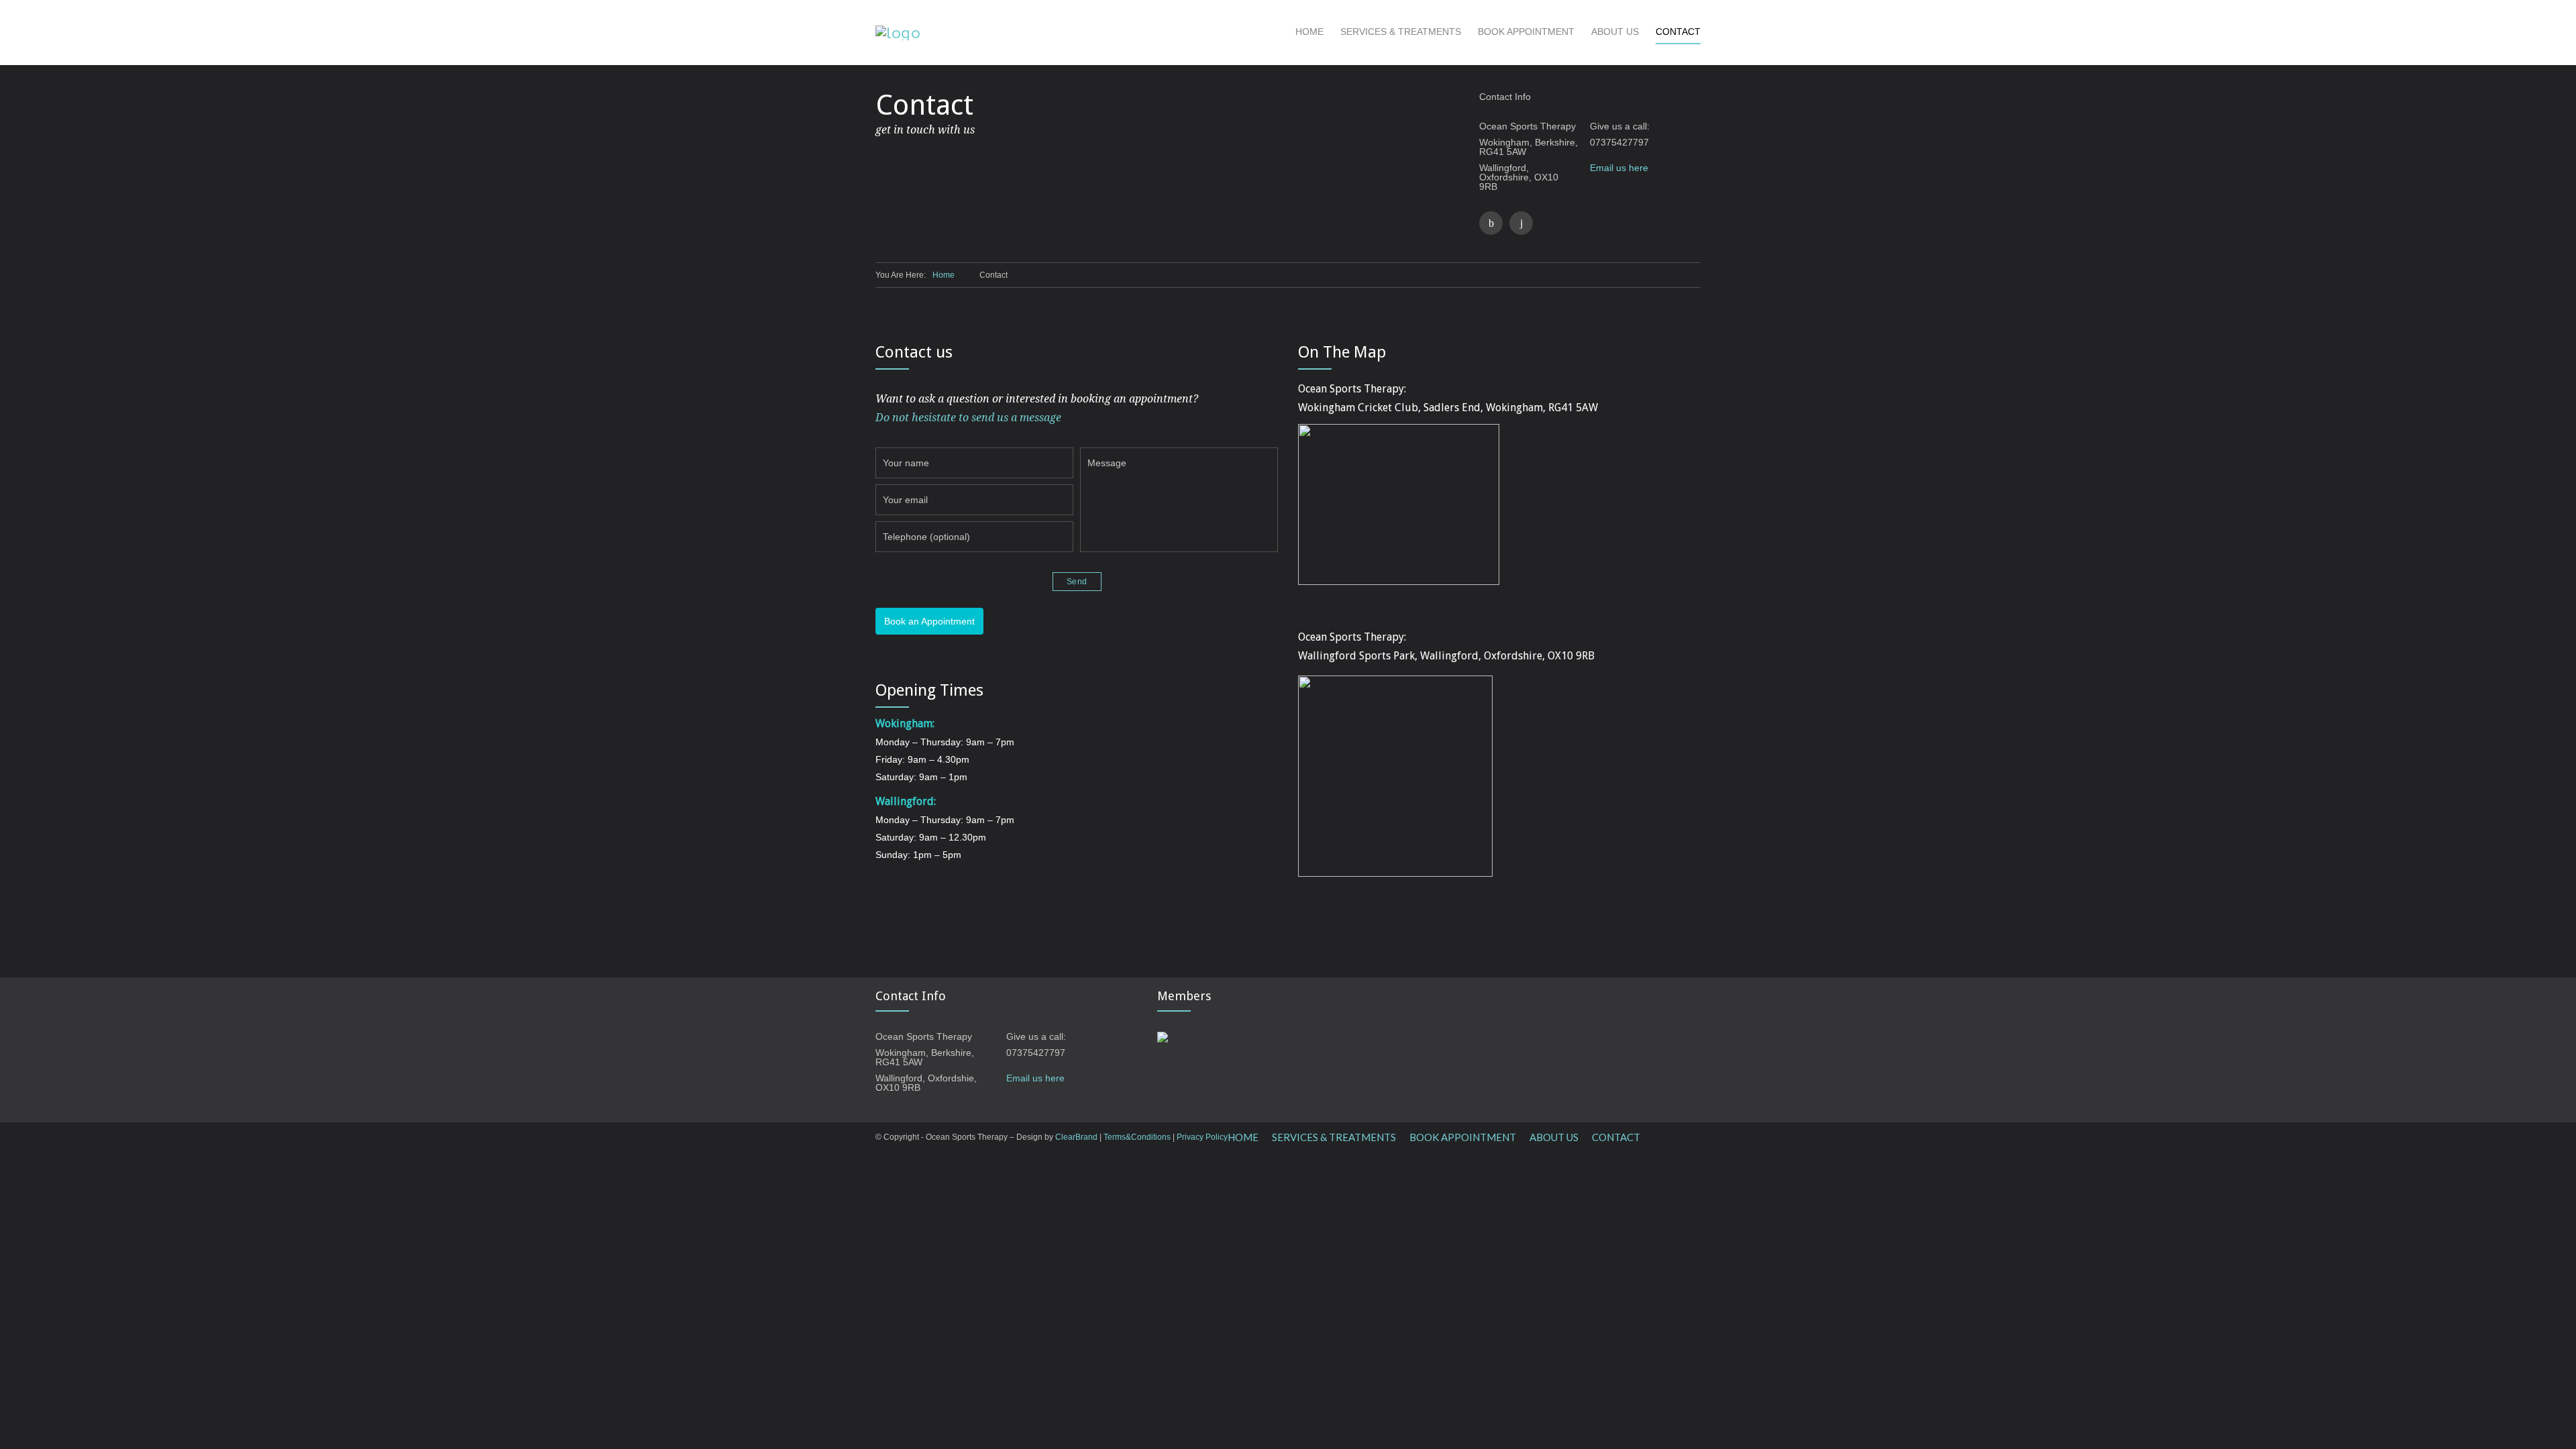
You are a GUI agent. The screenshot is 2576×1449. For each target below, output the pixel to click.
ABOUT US (1615, 32)
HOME (1309, 32)
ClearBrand (1076, 1137)
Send (1077, 582)
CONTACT (1678, 32)
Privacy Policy (1202, 1137)
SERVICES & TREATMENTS (1401, 32)
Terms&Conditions (1137, 1137)
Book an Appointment (929, 621)
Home (944, 275)
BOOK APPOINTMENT (1526, 32)
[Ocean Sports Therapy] (1085, 33)
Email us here (1619, 168)
